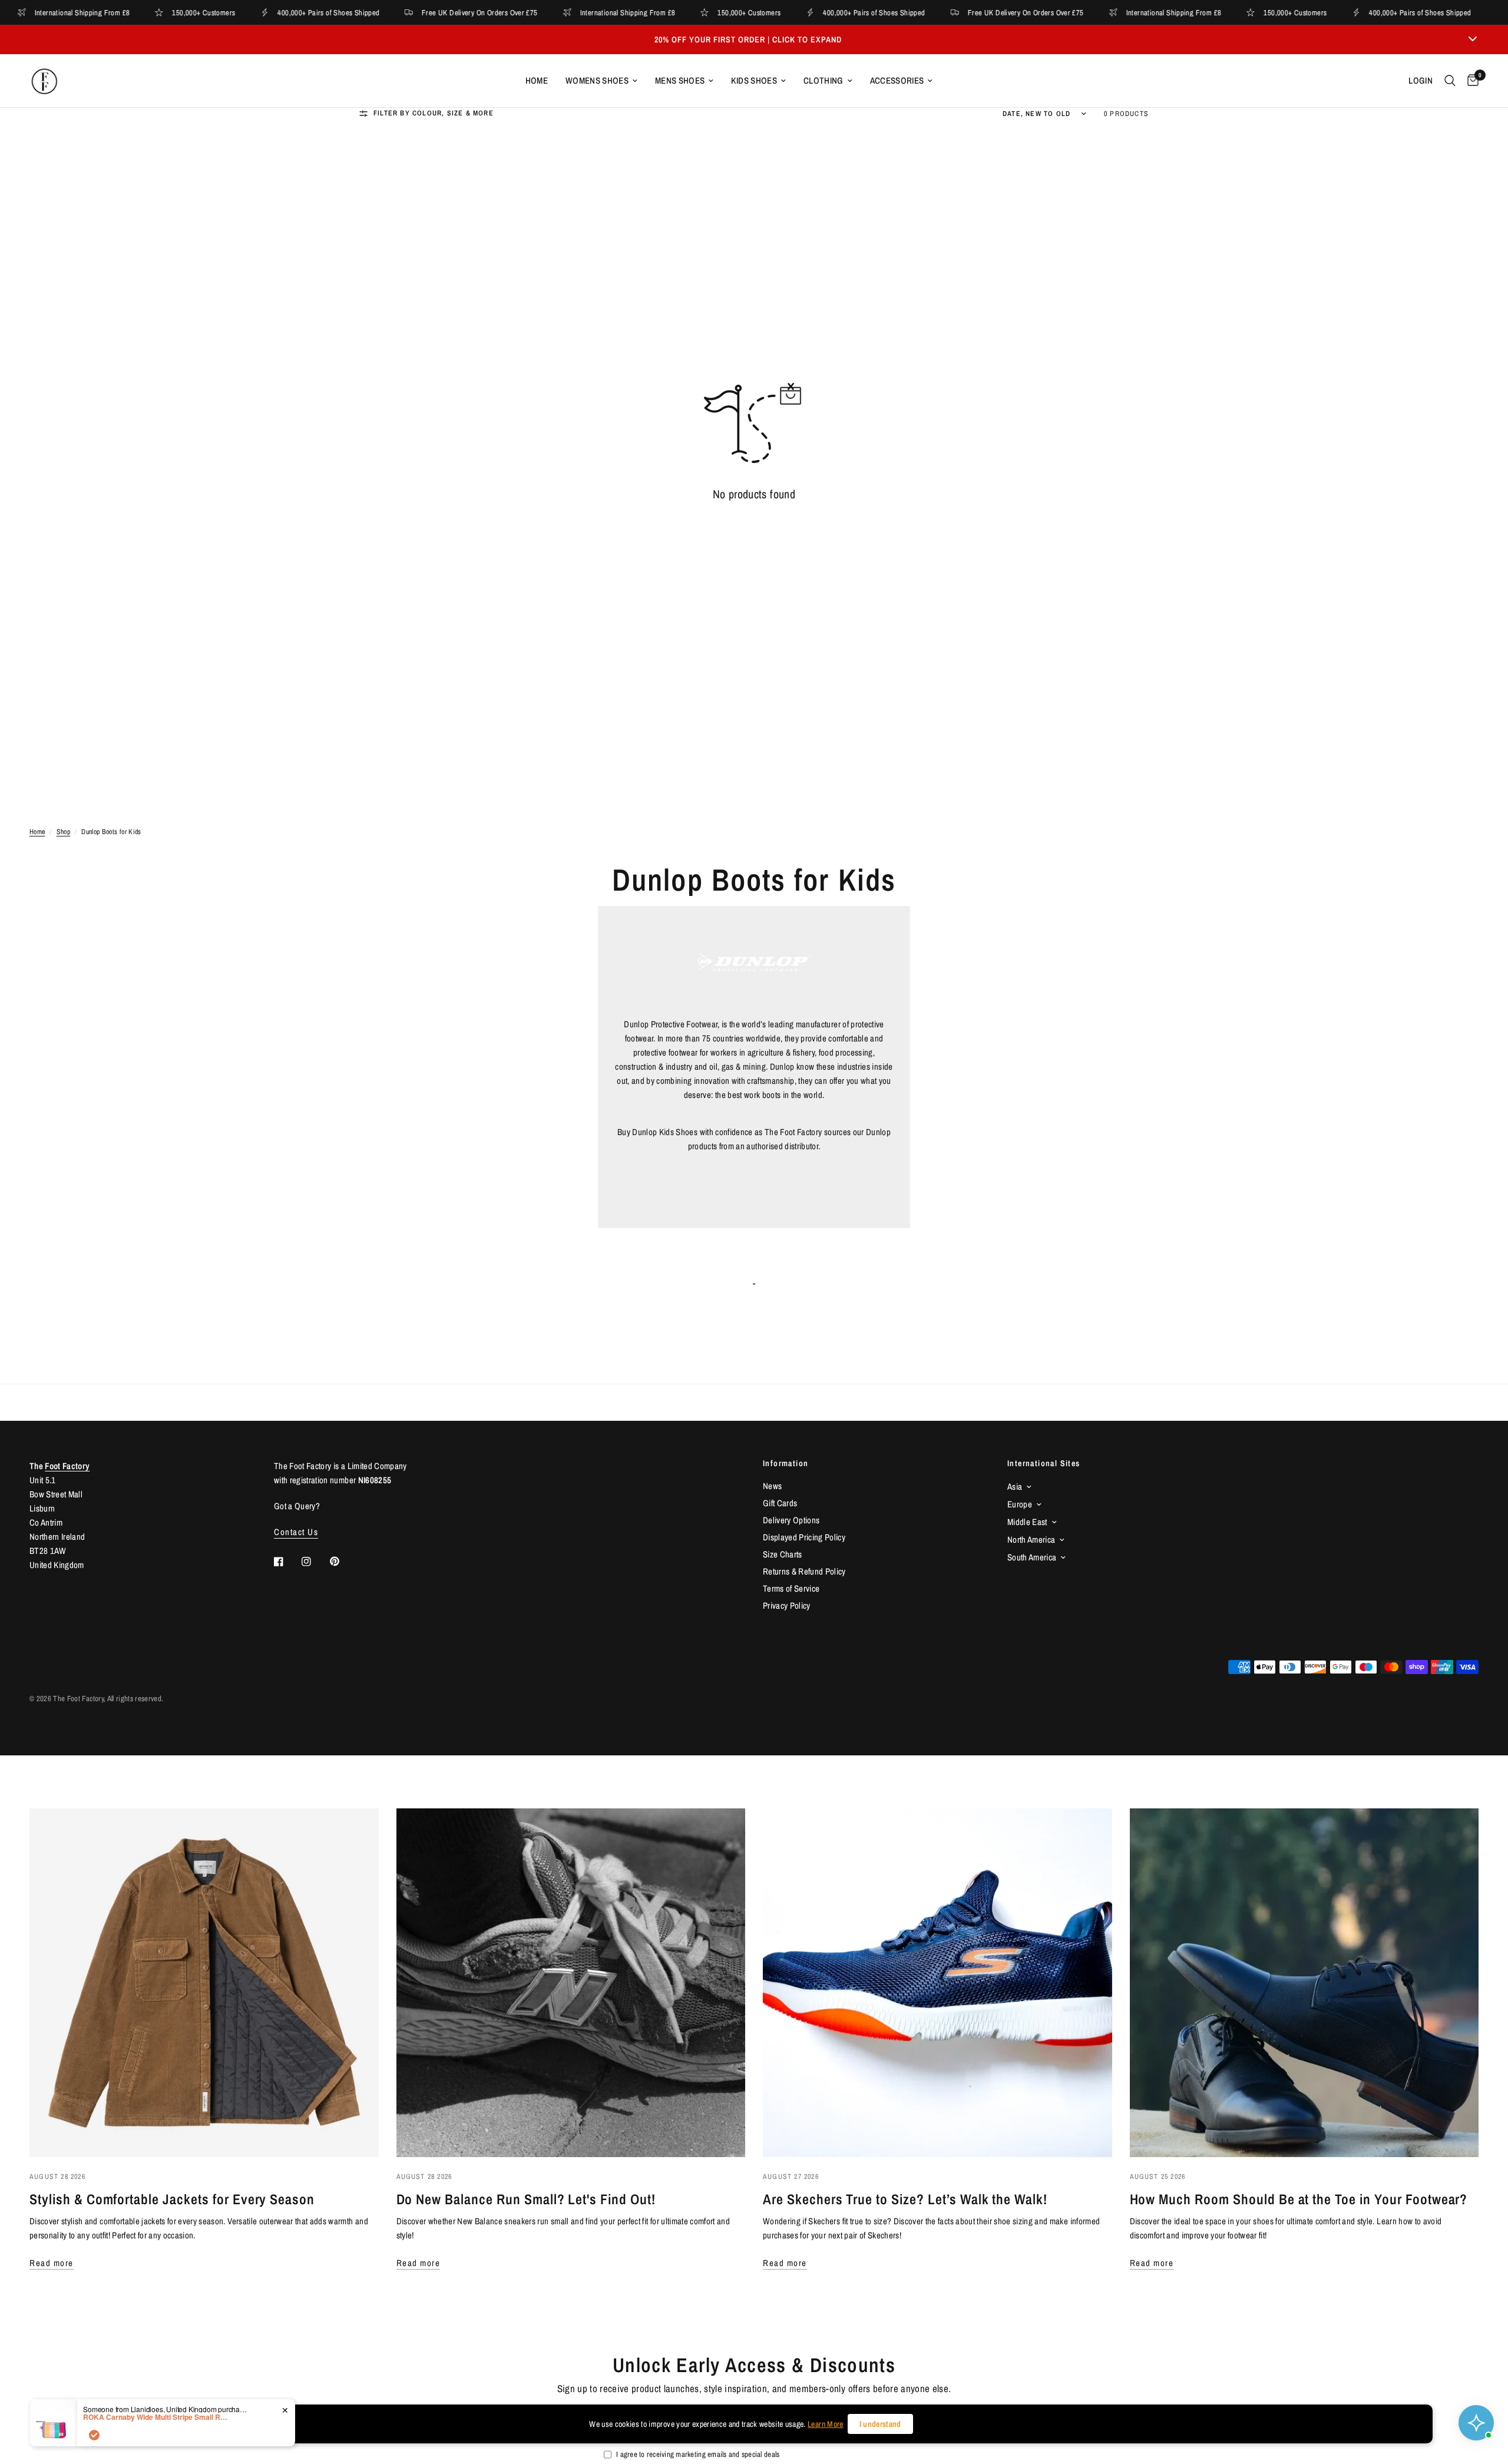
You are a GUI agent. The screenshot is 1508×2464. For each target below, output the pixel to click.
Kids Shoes (754, 80)
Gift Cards (780, 1503)
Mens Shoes (680, 80)
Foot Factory (67, 1466)
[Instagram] (315, 1562)
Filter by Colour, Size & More (434, 113)
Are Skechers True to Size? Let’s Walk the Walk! (905, 2199)
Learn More (825, 2424)
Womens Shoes (597, 80)
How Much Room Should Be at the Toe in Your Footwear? (1299, 2199)
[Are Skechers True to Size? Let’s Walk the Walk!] (937, 1983)
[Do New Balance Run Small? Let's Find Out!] (571, 1983)
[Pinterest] (343, 1562)
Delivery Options (791, 1520)
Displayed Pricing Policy (804, 1537)
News (772, 1486)
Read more (52, 2263)
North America (1031, 1539)
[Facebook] (287, 1562)
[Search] (1450, 81)
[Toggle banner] (1473, 39)
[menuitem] (537, 81)
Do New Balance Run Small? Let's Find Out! (526, 2199)
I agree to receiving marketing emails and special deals (698, 2454)
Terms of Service (791, 1588)
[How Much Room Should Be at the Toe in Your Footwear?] (1304, 1983)
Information (786, 1463)
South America (1032, 1557)
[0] (1470, 81)
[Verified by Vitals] (94, 2435)
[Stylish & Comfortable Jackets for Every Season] (204, 1983)
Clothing (824, 80)
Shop (63, 832)
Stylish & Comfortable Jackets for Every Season (172, 2199)
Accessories (897, 80)
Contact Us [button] (296, 1532)
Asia (1015, 1486)
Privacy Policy (787, 1605)
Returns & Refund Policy (804, 1571)
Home (537, 80)
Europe (1020, 1504)
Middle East (1027, 1522)
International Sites (1044, 1463)
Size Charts (783, 1554)
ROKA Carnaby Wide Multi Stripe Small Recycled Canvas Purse (157, 2417)
